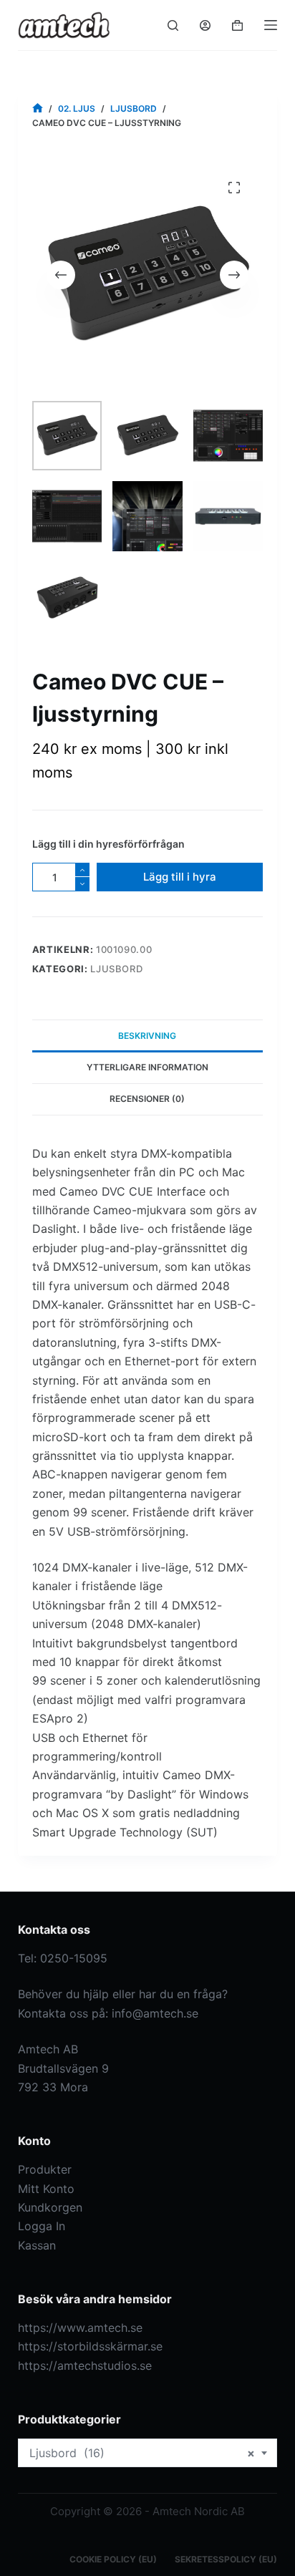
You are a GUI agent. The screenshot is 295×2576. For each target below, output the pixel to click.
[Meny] (271, 25)
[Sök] (173, 25)
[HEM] (38, 108)
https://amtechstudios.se (85, 2366)
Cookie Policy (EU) (113, 2559)
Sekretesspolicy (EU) (226, 2559)
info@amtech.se (155, 2013)
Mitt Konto (46, 2189)
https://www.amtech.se (80, 2328)
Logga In (42, 2226)
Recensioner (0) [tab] (147, 1099)
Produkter (45, 2169)
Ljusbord (116, 969)
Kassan (37, 2245)
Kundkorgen (50, 2207)
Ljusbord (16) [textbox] (142, 2453)
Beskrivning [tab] (147, 1036)
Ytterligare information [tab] (147, 1067)
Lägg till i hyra (180, 877)
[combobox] (148, 2453)
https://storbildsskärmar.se (90, 2346)
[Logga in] (205, 25)
